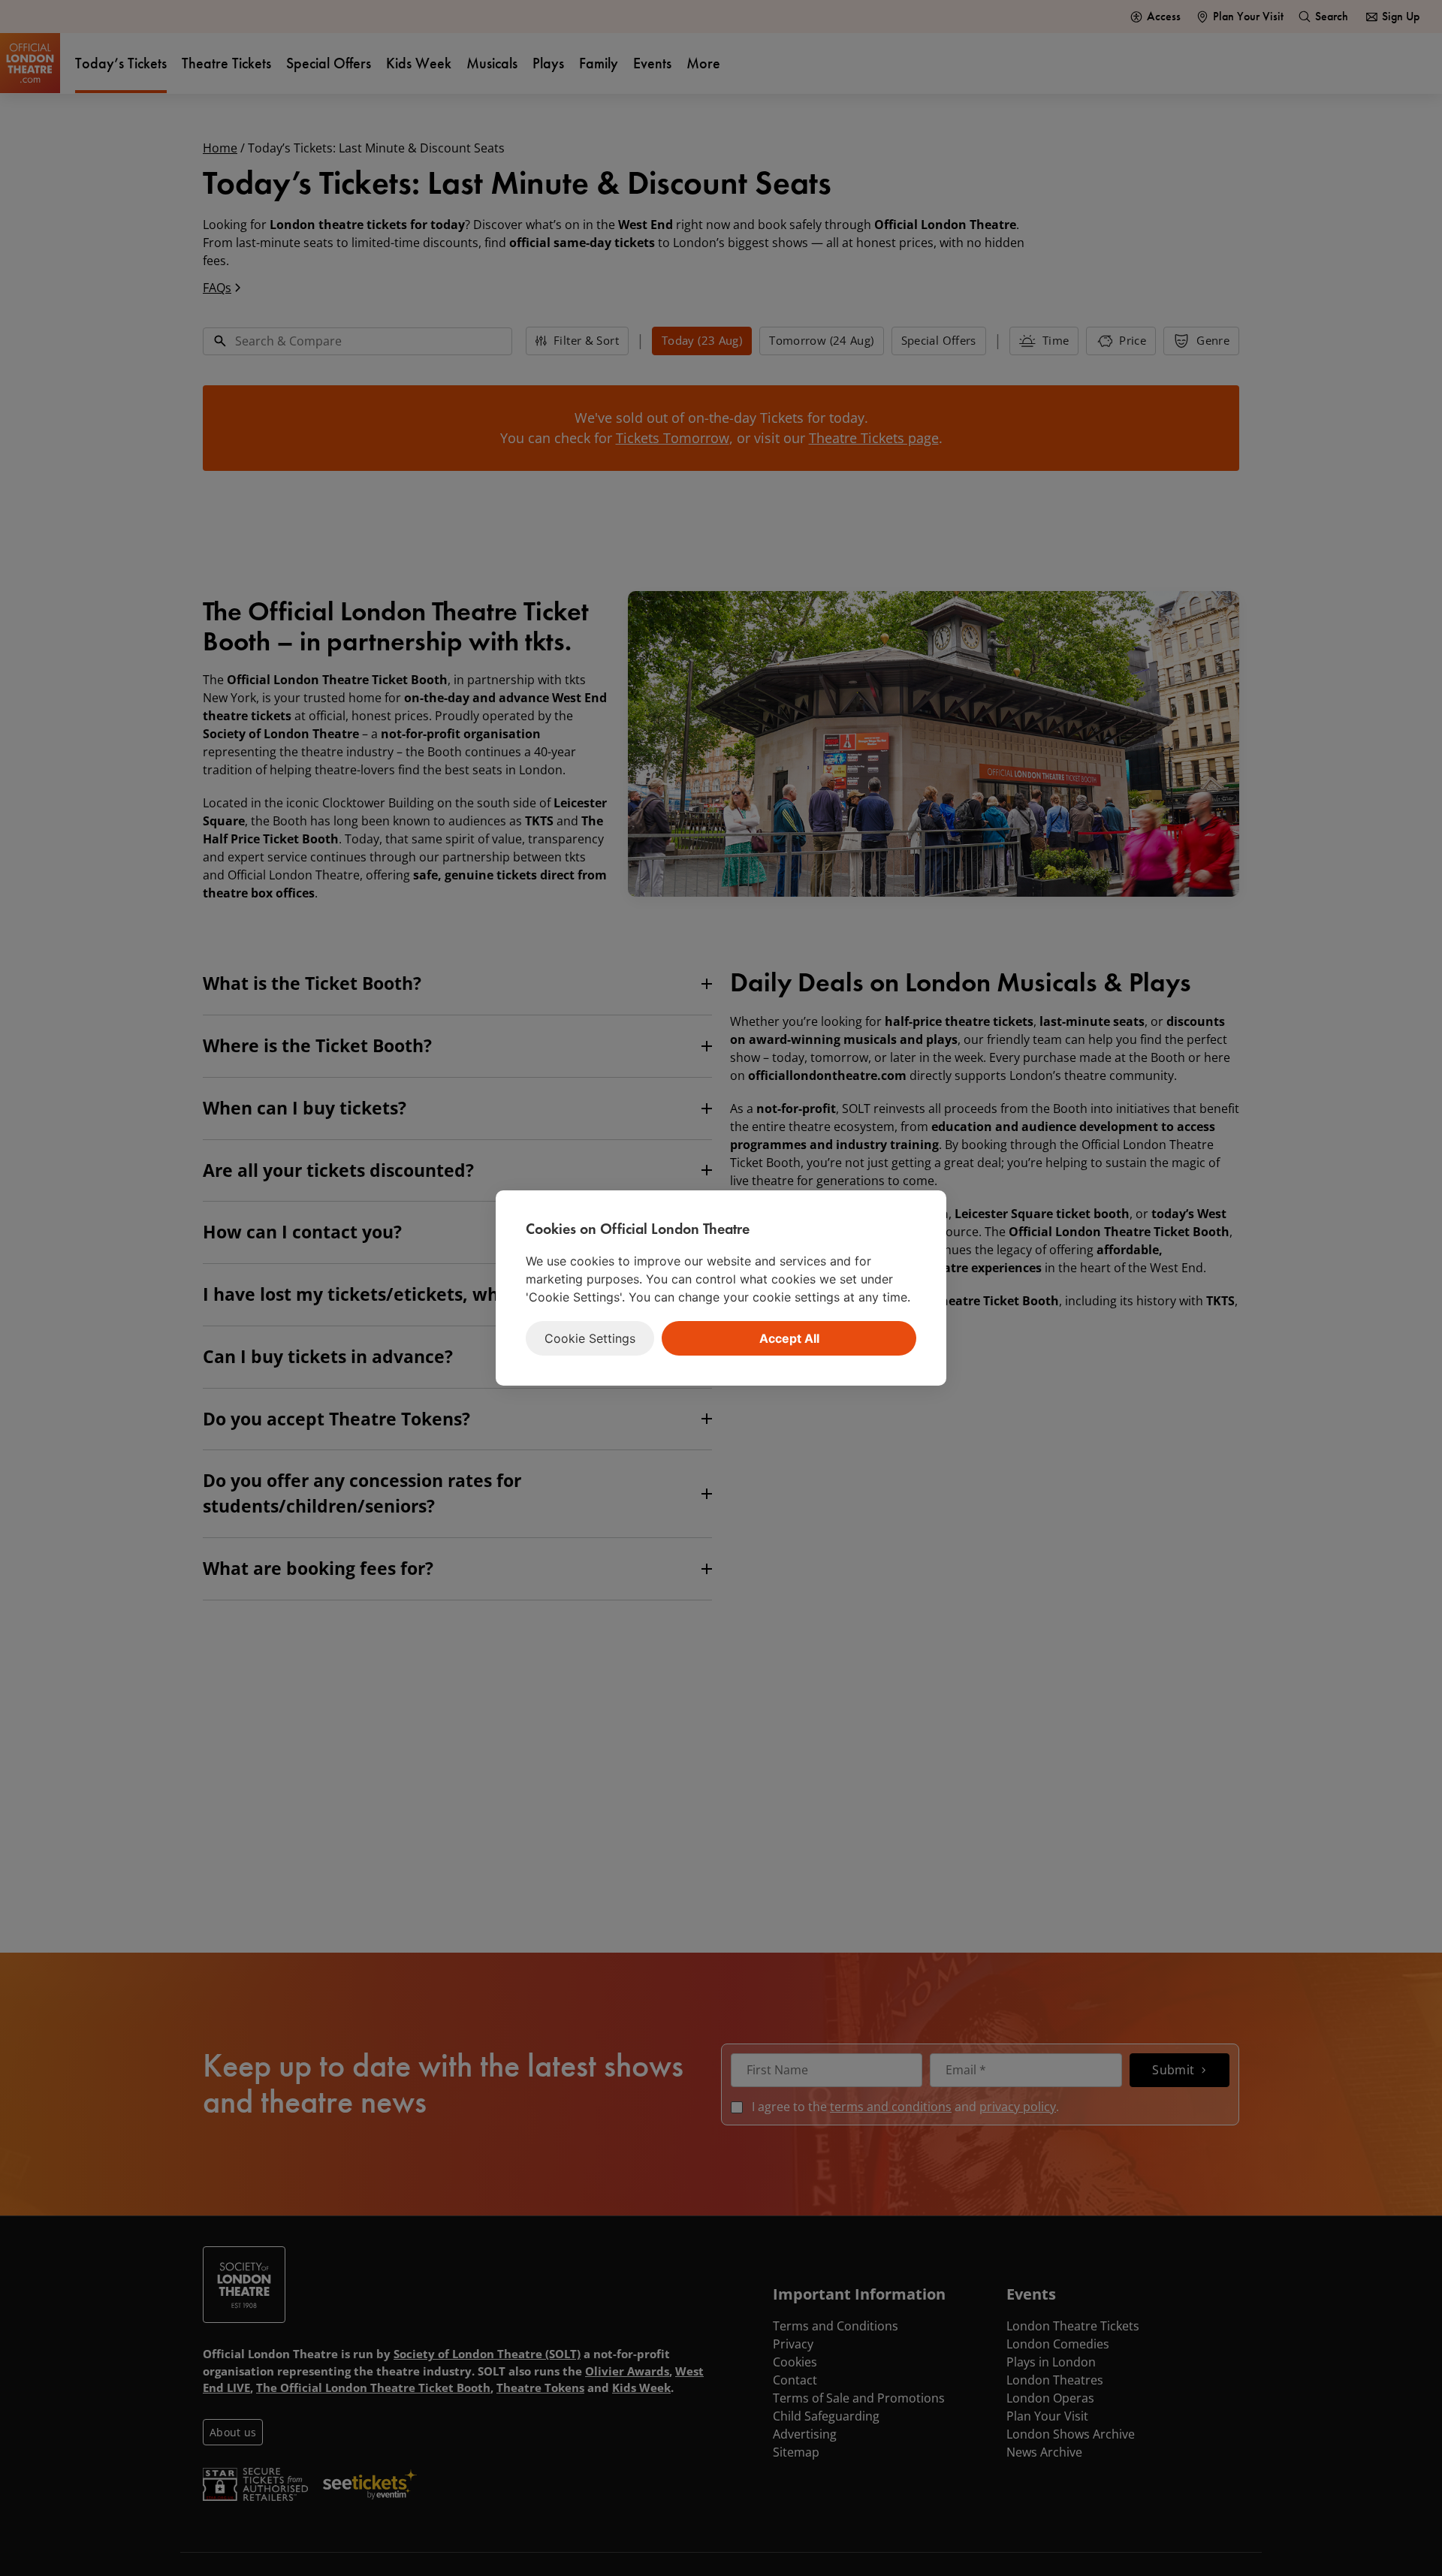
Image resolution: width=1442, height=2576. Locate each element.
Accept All (789, 1338)
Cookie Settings (590, 1338)
